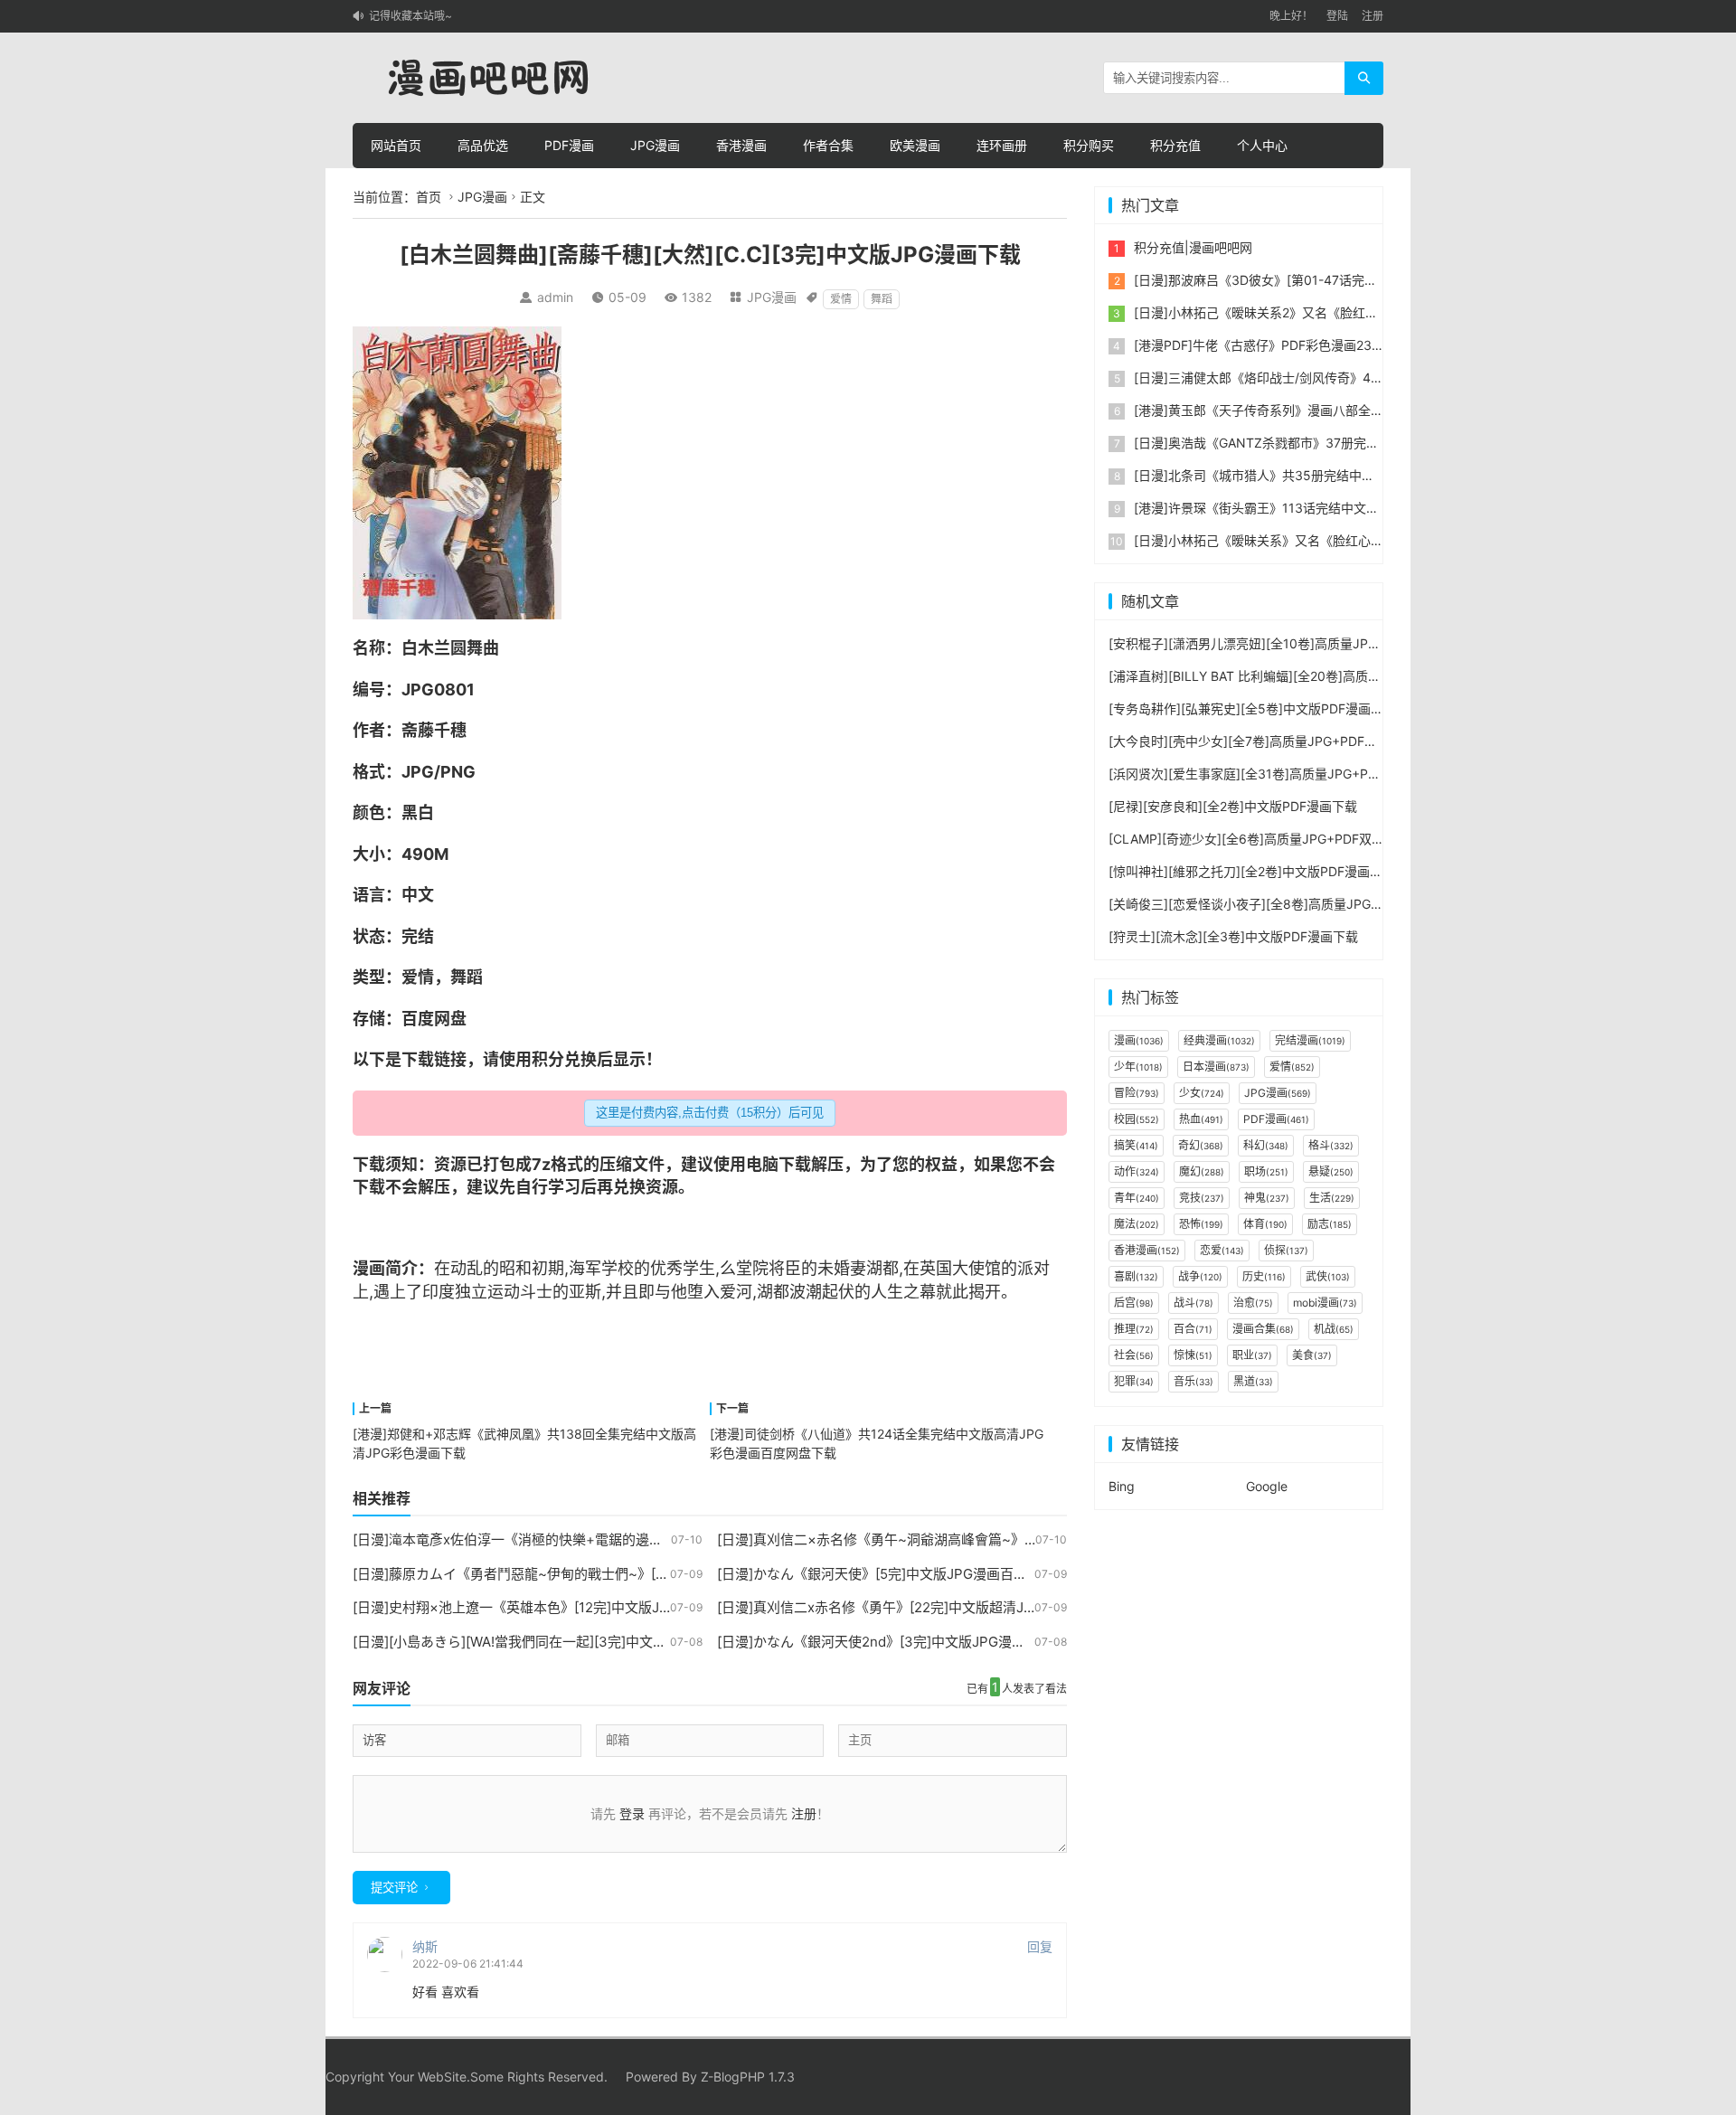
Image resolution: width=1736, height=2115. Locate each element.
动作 (1137, 1171)
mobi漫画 (1325, 1303)
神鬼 (1267, 1198)
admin (555, 297)
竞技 (1202, 1198)
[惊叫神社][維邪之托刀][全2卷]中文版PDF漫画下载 (1252, 871)
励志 (1330, 1224)
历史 (1264, 1276)
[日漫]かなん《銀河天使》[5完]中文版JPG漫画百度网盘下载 (899, 1574)
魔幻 (1202, 1171)
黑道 (1253, 1381)
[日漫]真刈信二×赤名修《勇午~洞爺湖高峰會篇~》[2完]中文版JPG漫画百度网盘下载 (974, 1539)
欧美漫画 (915, 145)
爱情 (841, 299)
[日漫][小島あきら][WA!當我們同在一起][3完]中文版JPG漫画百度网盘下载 (577, 1642)
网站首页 (396, 145)
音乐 (1193, 1381)
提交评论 (394, 1888)
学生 (699, 1268)
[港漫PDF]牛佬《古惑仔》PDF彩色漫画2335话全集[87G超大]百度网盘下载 (1347, 345)
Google (1267, 1486)
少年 (1138, 1067)
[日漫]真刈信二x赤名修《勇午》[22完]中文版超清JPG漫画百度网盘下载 (934, 1607)
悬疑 (1331, 1171)
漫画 (369, 1268)
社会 (1134, 1355)
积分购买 (1089, 145)
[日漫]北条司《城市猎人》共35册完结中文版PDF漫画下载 (1298, 475)
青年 (1137, 1198)
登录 (632, 1813)
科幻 (1266, 1145)
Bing (1122, 1486)
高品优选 (483, 145)
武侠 (1328, 1276)
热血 (1201, 1119)
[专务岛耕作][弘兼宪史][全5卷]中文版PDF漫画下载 (1252, 708)
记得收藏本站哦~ (410, 16)
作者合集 (828, 145)
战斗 (1193, 1303)
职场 (1266, 1171)
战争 (1200, 1276)
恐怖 (1201, 1224)
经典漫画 (1219, 1040)
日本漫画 (1216, 1067)
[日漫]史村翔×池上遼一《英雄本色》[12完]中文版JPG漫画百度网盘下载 (570, 1607)
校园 (1137, 1119)
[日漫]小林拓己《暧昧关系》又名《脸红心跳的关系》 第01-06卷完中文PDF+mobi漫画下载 (1392, 540)
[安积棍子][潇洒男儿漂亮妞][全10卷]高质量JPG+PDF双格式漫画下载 (1303, 643)
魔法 (1137, 1224)
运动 (504, 1292)
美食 (1312, 1355)
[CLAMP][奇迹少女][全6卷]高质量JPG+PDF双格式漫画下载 (1278, 839)
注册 (1373, 16)
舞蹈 (882, 299)
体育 (1265, 1224)
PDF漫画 (569, 145)
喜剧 (1136, 1276)
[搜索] (1364, 78)
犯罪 (1134, 1381)
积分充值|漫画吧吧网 (1193, 247)
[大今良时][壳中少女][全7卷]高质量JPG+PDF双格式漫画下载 (1281, 741)
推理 (1134, 1329)
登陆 (1337, 16)
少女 (1202, 1093)
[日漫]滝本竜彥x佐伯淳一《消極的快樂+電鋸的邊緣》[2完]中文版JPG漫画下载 (590, 1539)
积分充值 (1175, 145)
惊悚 (1193, 1355)
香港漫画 (741, 145)
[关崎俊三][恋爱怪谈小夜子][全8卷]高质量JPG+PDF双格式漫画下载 (1300, 904)
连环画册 (1002, 145)
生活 (1332, 1198)
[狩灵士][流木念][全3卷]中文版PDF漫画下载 (1233, 936)
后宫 (1134, 1303)
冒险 (1137, 1093)
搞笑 (1136, 1145)
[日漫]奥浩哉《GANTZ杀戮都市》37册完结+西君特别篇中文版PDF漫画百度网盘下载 (1374, 443)
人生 (887, 1292)
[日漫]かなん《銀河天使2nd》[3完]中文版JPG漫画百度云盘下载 (912, 1642)
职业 (1252, 1355)
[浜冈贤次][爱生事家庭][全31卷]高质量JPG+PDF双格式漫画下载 (1291, 774)
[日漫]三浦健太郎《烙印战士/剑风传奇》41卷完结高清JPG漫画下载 (1325, 378)
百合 (1193, 1329)
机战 (1334, 1329)
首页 (429, 197)
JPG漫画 (655, 145)
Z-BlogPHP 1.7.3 (748, 2077)
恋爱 (1222, 1250)
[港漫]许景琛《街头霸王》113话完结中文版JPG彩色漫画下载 (1307, 508)
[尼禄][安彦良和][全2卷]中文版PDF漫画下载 (1233, 806)
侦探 (1286, 1250)
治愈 (1253, 1303)
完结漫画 (1310, 1040)
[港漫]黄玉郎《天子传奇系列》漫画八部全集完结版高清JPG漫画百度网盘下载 (1353, 410)
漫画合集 (1263, 1329)
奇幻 (1201, 1145)
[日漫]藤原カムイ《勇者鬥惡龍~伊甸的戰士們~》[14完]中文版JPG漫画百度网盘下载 (609, 1574)
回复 (1040, 1946)
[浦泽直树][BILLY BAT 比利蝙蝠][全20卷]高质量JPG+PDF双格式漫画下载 (1317, 676)
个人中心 (1262, 145)
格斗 (1331, 1145)
